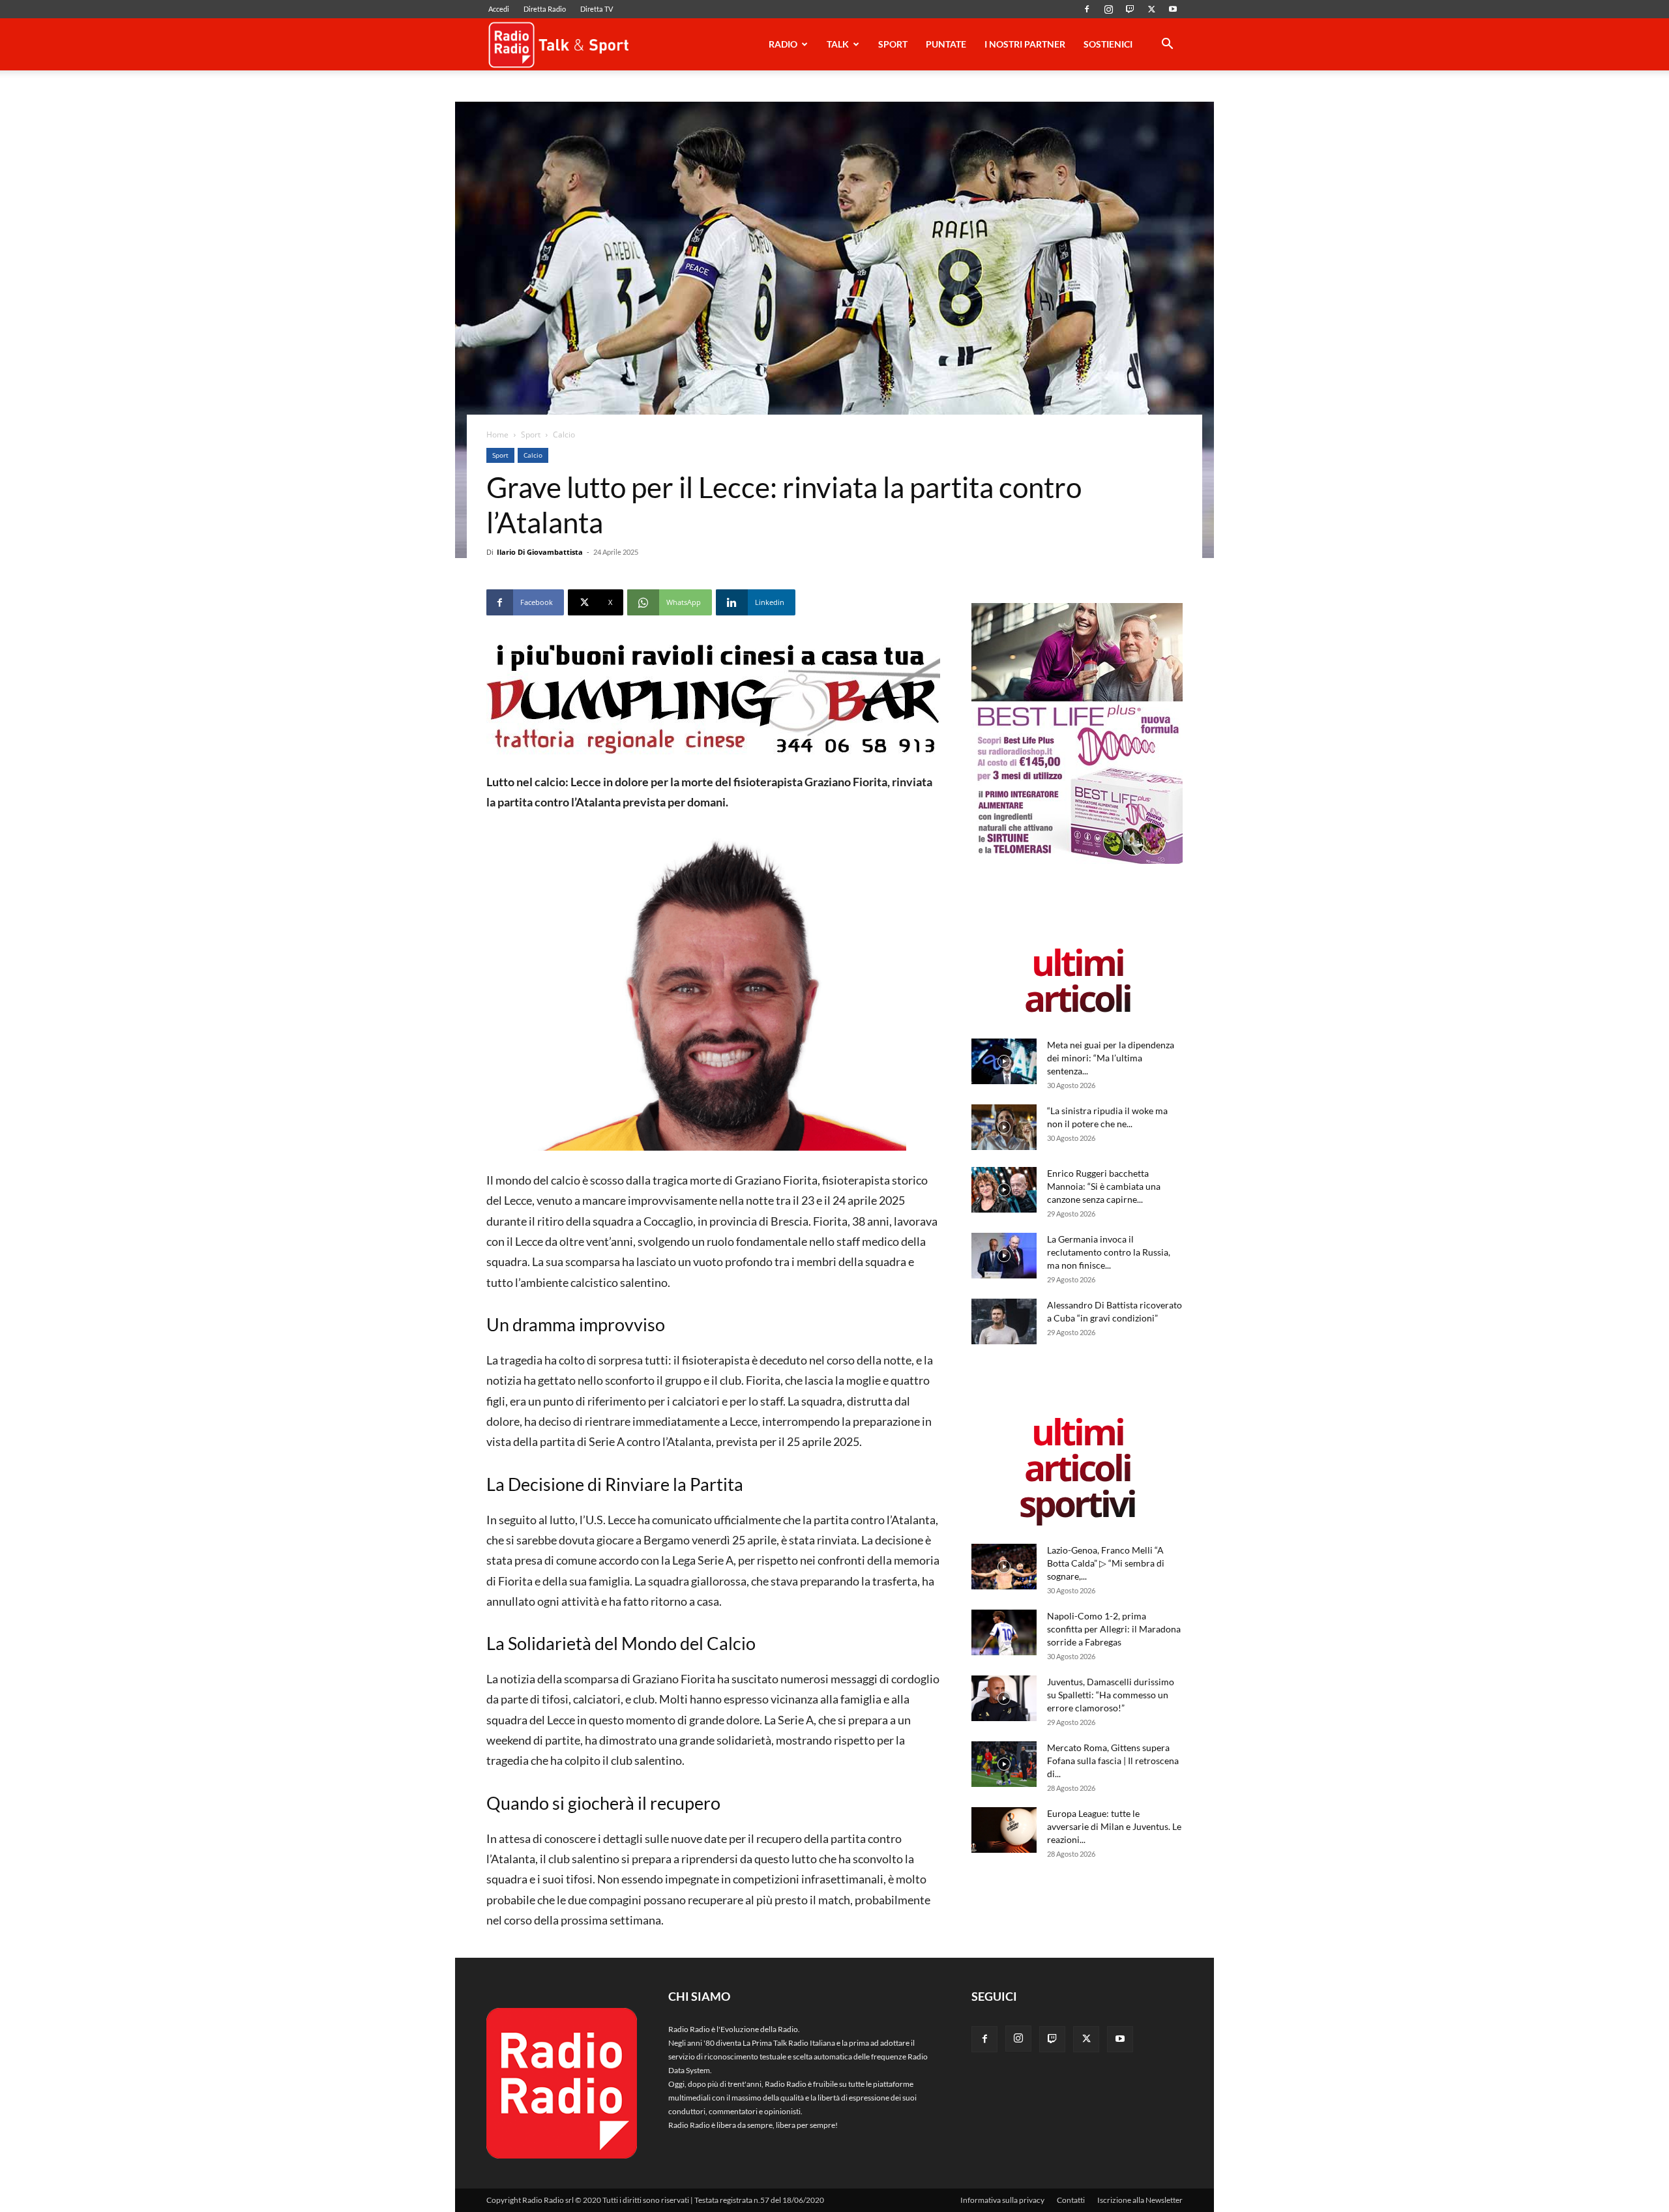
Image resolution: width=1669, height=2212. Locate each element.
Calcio (533, 455)
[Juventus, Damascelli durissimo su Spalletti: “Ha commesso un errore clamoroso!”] (1004, 1698)
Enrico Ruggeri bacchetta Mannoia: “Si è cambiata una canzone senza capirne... (1104, 1186)
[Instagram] (1108, 9)
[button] (1167, 46)
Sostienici (1108, 44)
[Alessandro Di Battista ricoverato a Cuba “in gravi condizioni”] (1004, 1321)
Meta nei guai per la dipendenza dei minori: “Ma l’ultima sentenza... (1111, 1058)
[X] (1151, 9)
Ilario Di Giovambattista (540, 552)
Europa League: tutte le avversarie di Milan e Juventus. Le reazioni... (1114, 1826)
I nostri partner (1025, 44)
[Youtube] (1173, 9)
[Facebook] (1087, 9)
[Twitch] (1130, 9)
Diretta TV (597, 9)
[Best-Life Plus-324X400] (1077, 861)
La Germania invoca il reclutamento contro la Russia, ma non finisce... (1109, 1252)
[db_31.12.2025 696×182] (713, 699)
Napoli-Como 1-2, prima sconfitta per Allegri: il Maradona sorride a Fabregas (1114, 1629)
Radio (783, 44)
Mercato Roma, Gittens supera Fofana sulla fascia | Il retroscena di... (1113, 1761)
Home (497, 435)
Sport (893, 44)
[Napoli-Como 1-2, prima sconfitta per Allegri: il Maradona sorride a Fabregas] (1004, 1632)
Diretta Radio (545, 9)
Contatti (1071, 2200)
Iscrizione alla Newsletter (1140, 2200)
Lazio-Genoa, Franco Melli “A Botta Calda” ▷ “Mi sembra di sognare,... (1106, 1563)
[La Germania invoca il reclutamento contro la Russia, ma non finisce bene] (1004, 1256)
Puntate (946, 44)
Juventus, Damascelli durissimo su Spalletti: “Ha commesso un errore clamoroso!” (1111, 1695)
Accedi (499, 9)
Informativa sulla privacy (1002, 2200)
